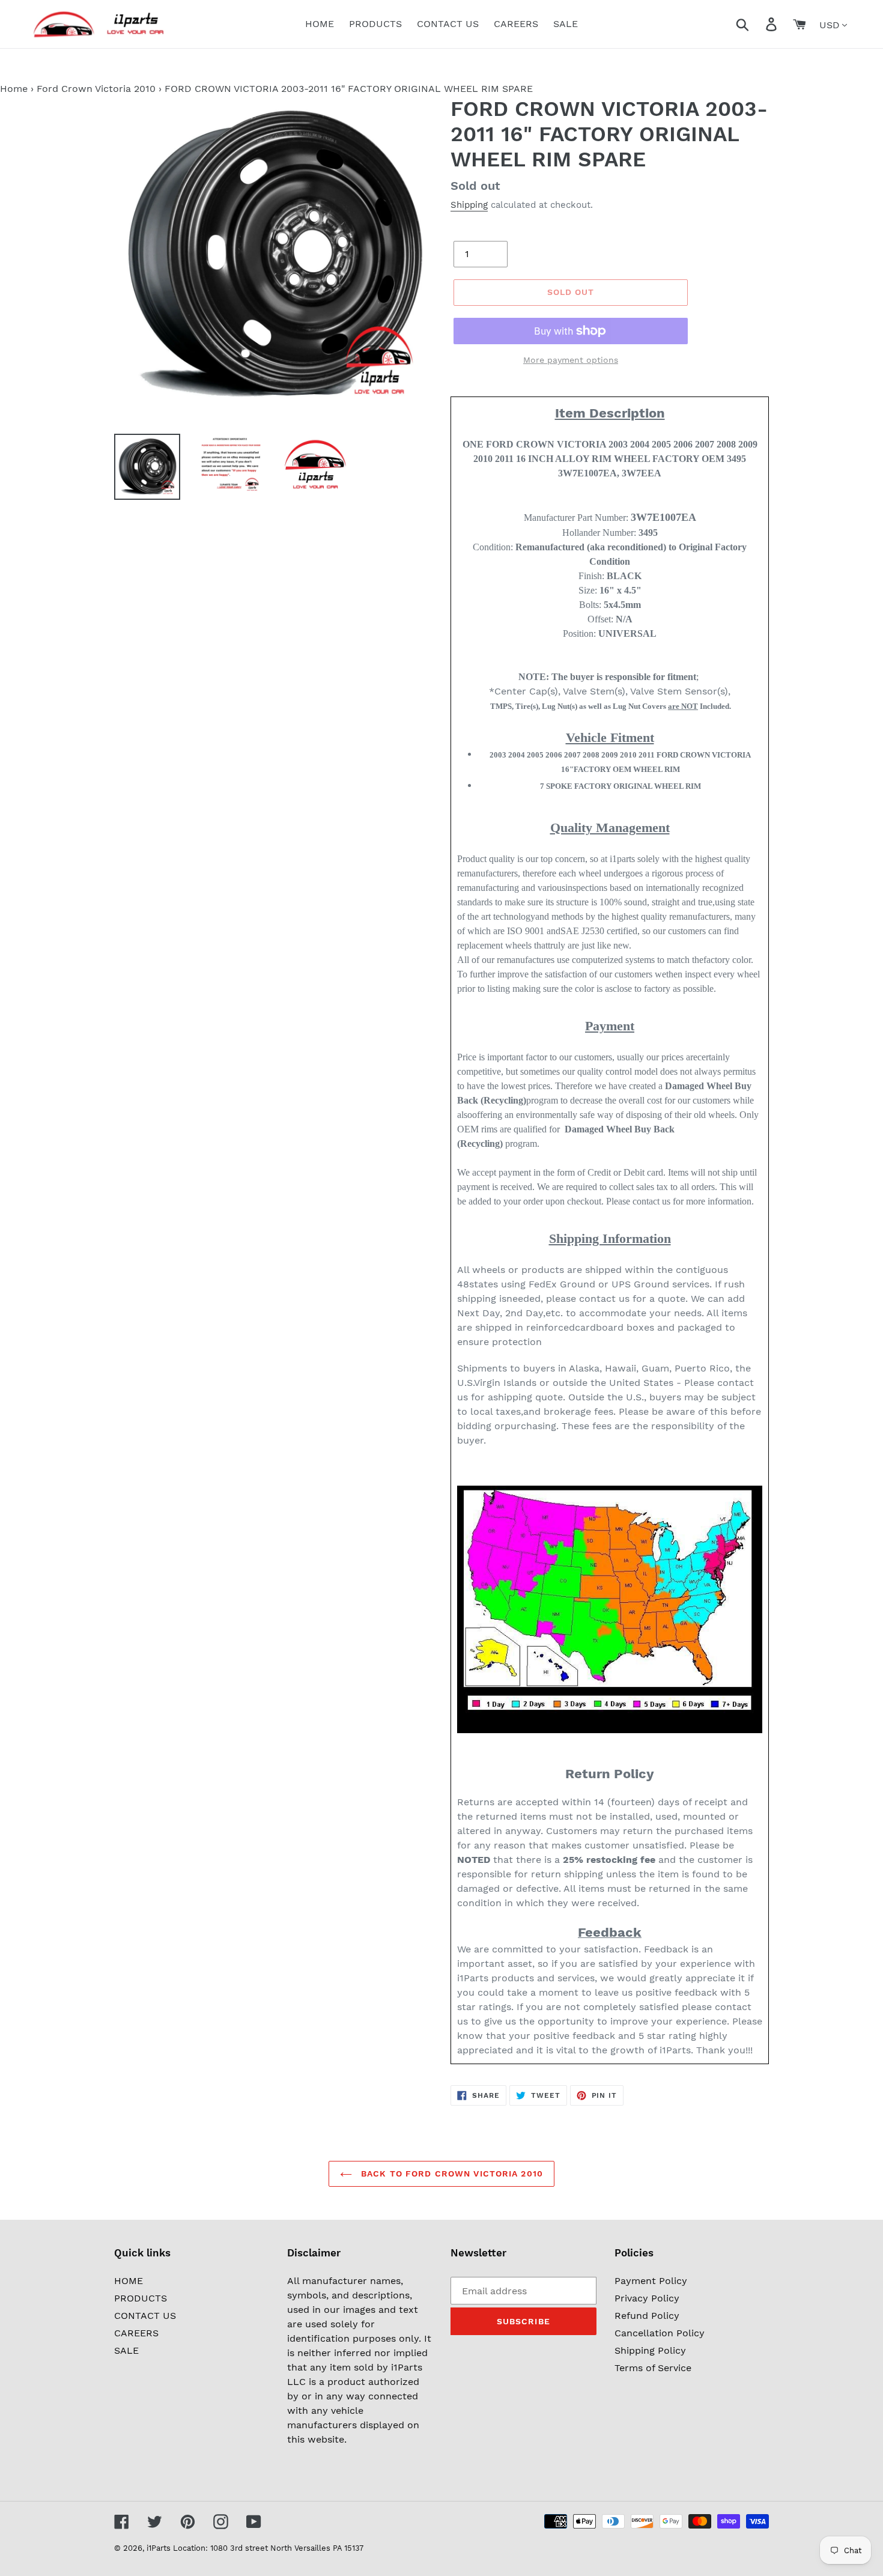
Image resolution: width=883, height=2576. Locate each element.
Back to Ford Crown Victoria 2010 (451, 2173)
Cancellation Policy (660, 2333)
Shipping (469, 205)
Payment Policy (651, 2281)
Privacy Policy (647, 2298)
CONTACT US (145, 2316)
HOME (129, 2281)
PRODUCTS (141, 2298)
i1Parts (159, 2548)
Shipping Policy (650, 2350)
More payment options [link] (571, 360)
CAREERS (136, 2333)
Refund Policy (647, 2316)
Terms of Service (653, 2368)
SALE (126, 2350)
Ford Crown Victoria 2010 (96, 89)
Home (14, 89)
